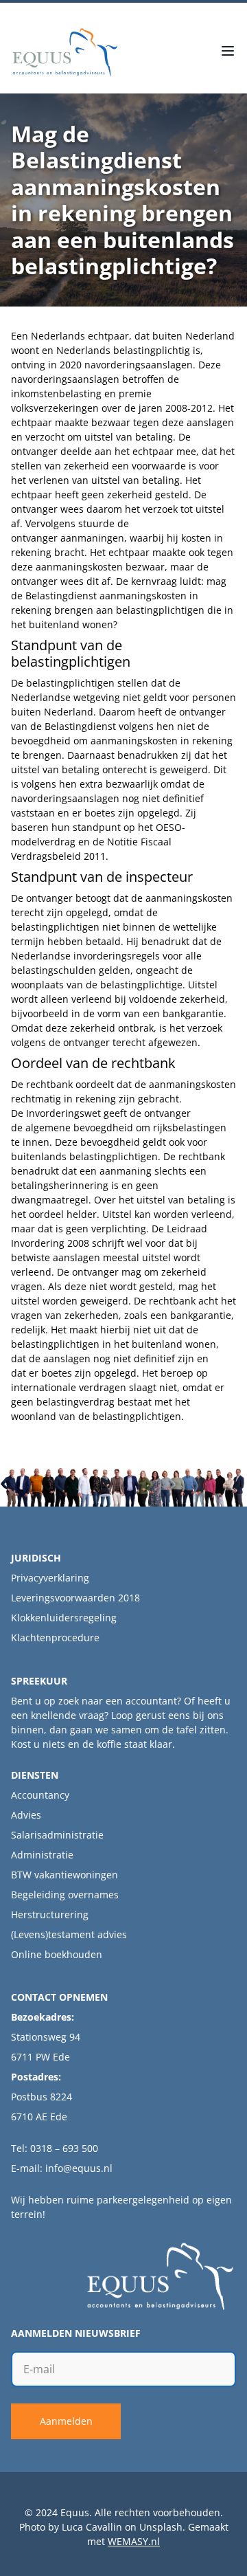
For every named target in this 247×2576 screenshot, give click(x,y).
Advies (26, 1815)
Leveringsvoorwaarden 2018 (75, 1598)
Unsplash (161, 2527)
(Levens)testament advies (69, 1934)
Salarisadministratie (57, 1835)
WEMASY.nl (134, 2541)
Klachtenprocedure (55, 1637)
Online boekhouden (57, 1954)
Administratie (42, 1855)
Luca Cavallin (92, 2527)
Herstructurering (50, 1914)
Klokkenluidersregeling (64, 1618)
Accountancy (40, 1795)
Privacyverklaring (50, 1578)
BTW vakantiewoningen (64, 1875)
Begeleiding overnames (65, 1895)
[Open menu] (228, 52)
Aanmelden (66, 2421)
